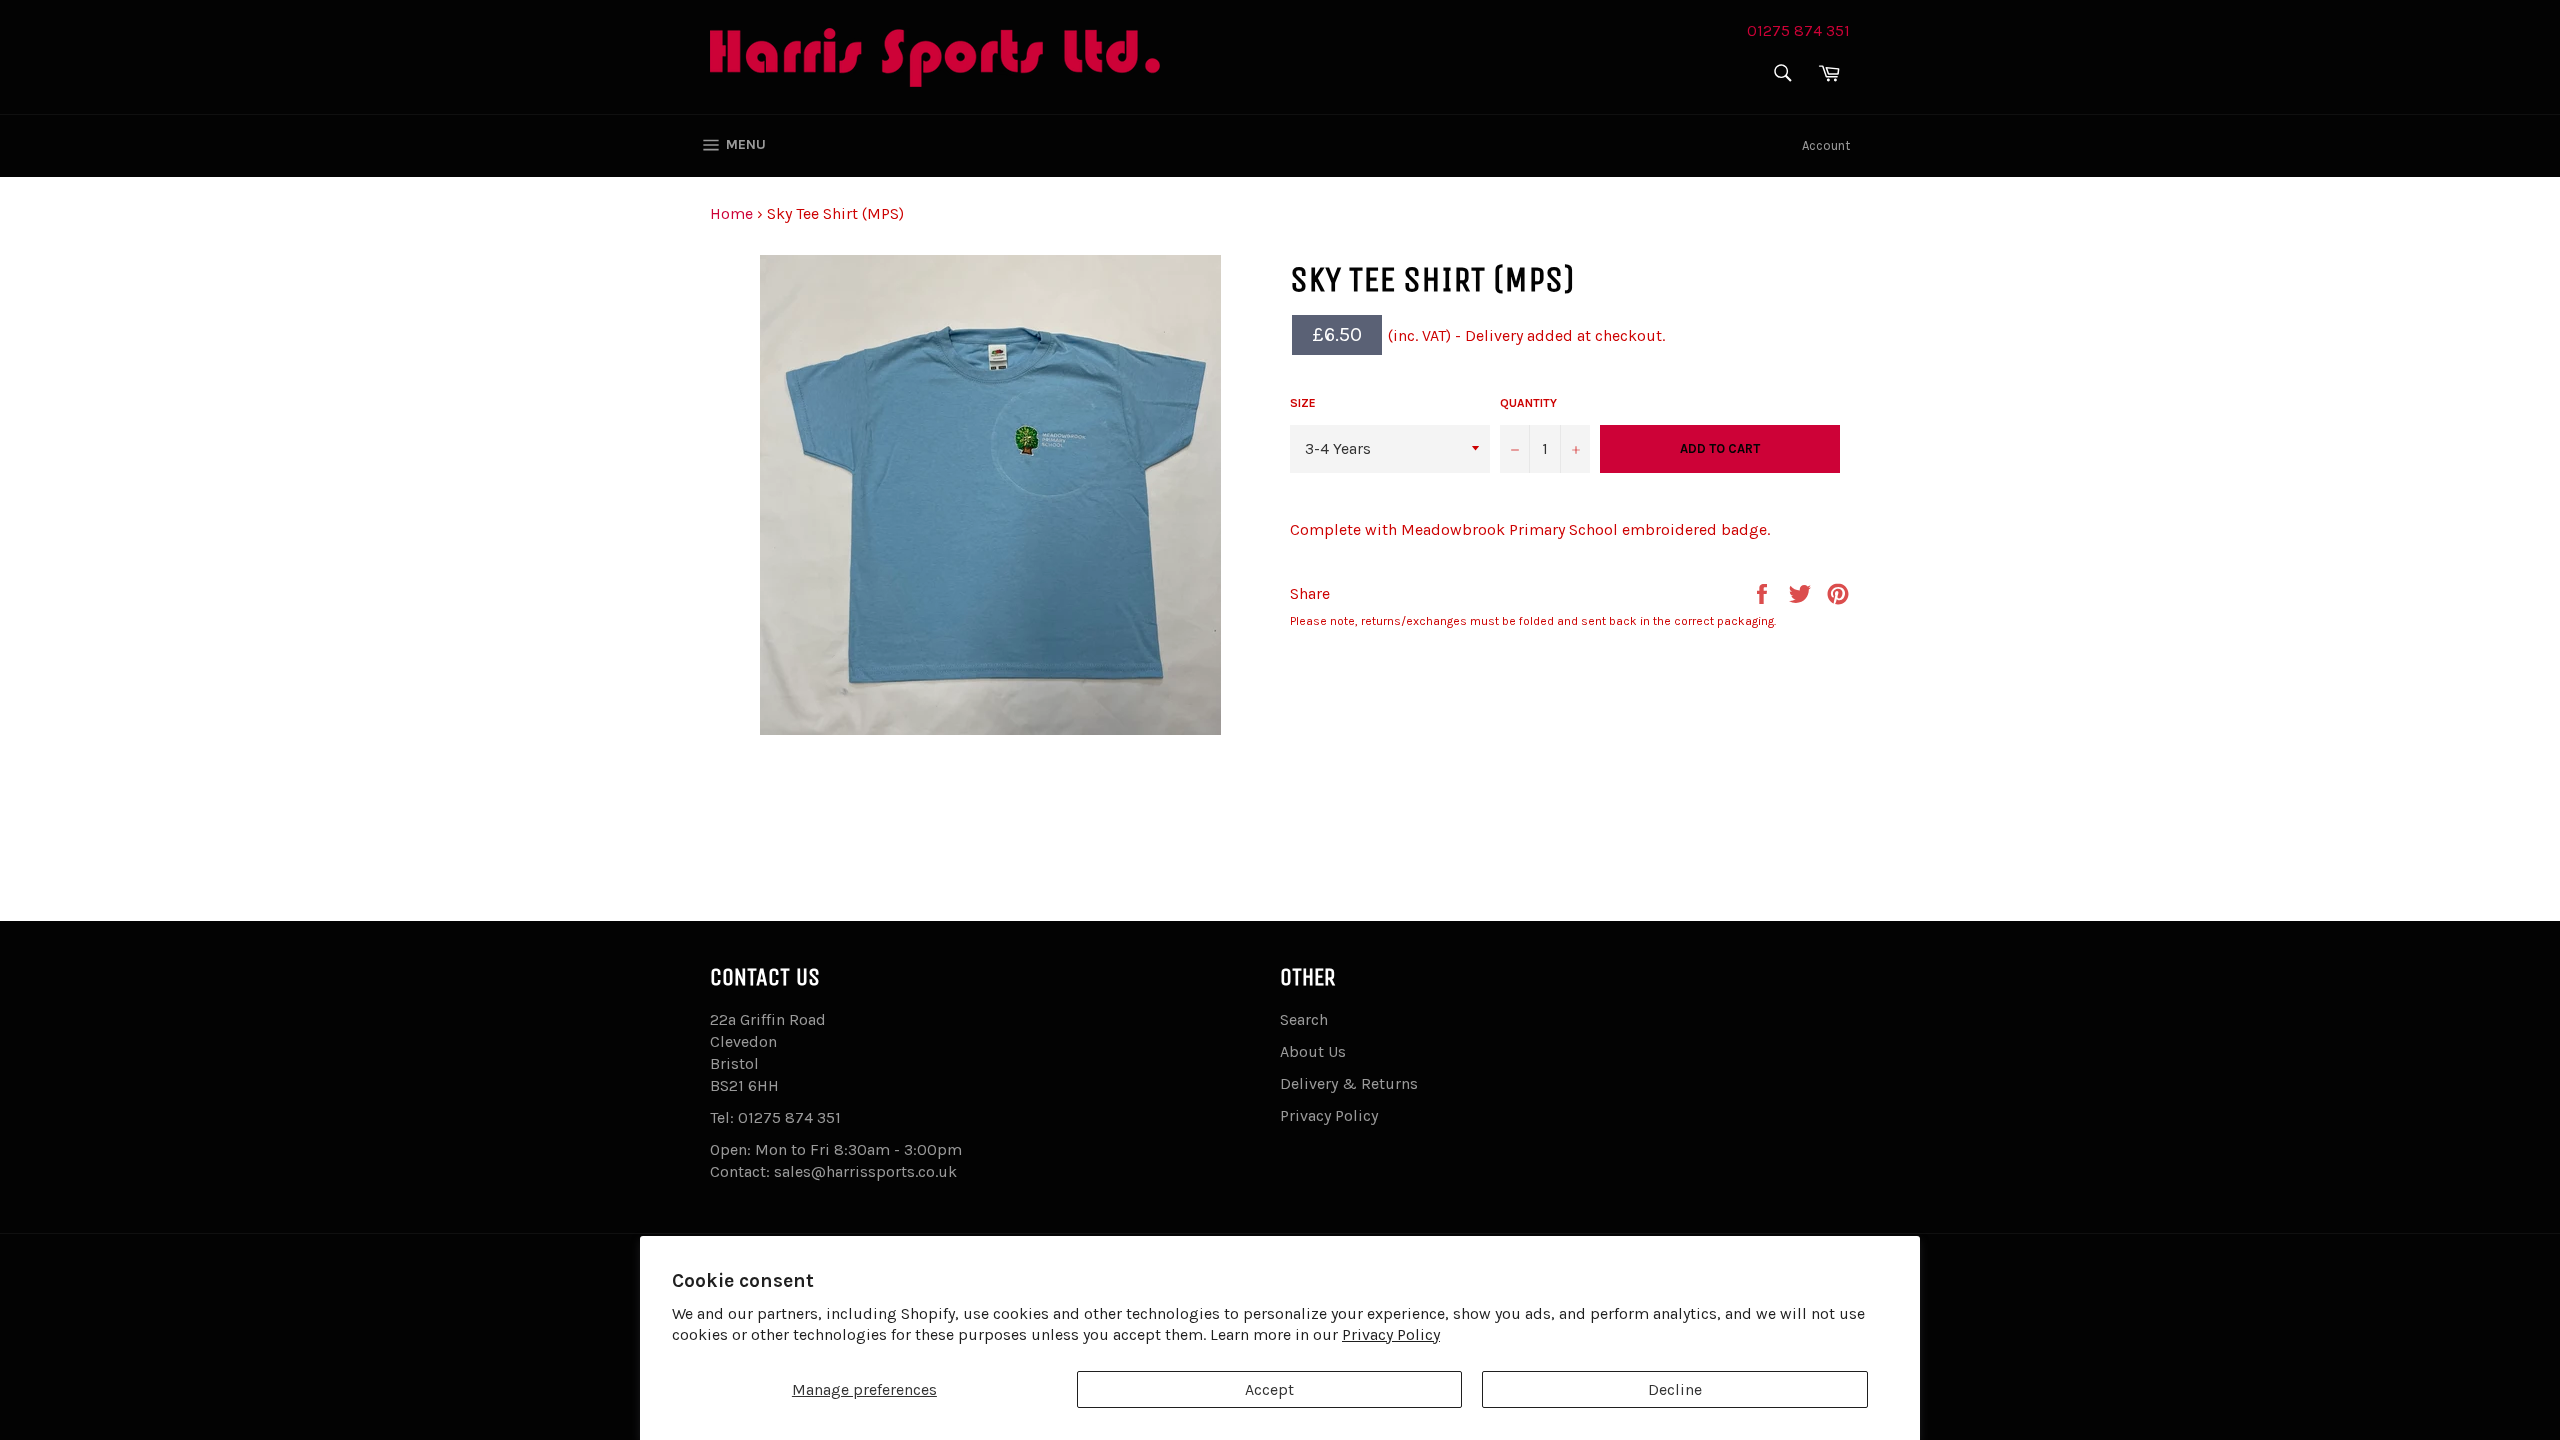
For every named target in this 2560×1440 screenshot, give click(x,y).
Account (1826, 145)
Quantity (1528, 403)
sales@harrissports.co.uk (865, 1171)
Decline (1675, 1389)
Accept (1269, 1389)
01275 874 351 (1798, 30)
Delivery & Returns (1349, 1083)
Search (1304, 1019)
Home (731, 213)
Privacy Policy (1391, 1334)
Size (1303, 403)
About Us (1313, 1051)
